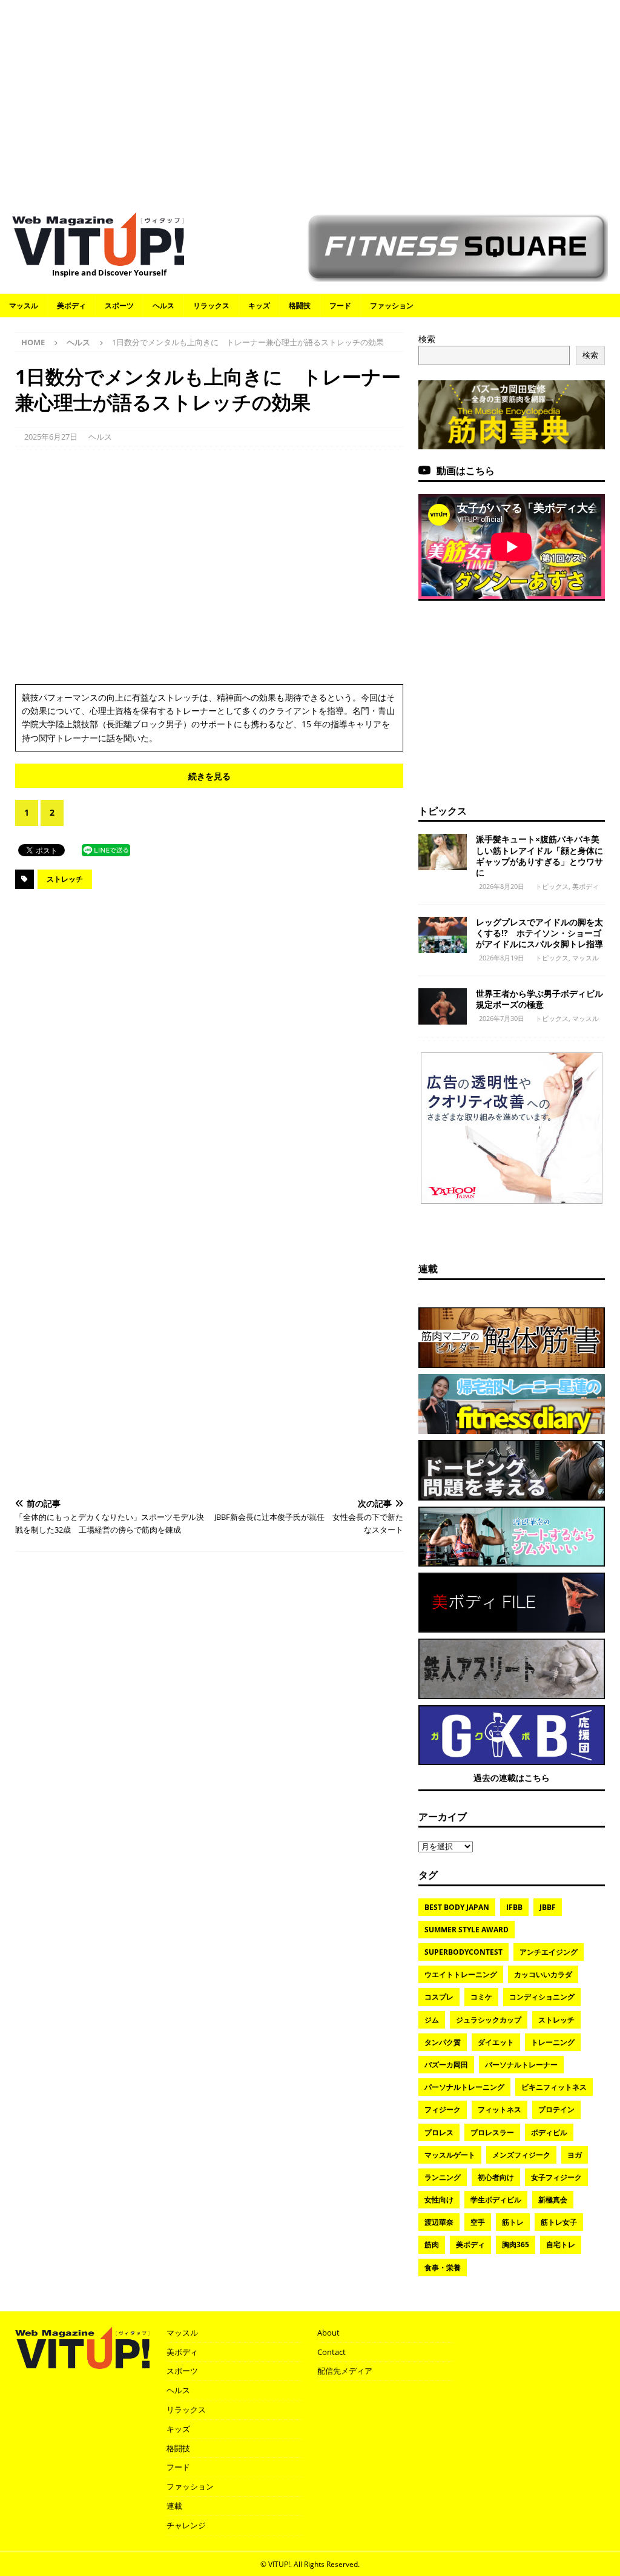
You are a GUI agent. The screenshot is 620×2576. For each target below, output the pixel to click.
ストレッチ (65, 879)
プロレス (439, 2132)
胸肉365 (516, 2244)
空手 (478, 2222)
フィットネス (500, 2109)
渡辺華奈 (439, 2222)
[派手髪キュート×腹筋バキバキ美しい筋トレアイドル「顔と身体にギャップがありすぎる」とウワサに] (443, 852)
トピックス (443, 811)
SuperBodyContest (463, 1952)
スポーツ (119, 305)
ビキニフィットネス (554, 2087)
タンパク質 (443, 2042)
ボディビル (549, 2132)
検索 (427, 339)
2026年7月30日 (502, 1018)
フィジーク (443, 2109)
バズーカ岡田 (446, 2065)
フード (340, 305)
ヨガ (575, 2155)
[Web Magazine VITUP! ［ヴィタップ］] (98, 259)
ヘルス (163, 305)
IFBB (514, 1907)
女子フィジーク (556, 2177)
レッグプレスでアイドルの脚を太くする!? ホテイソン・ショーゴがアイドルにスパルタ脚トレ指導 (539, 933)
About (328, 2333)
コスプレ (439, 1997)
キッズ (259, 305)
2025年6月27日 (51, 437)
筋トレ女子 (559, 2222)
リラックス (211, 305)
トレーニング (553, 2042)
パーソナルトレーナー (521, 2065)
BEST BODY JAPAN (457, 1907)
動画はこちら (466, 471)
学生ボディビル (496, 2200)
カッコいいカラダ (543, 1974)
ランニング (443, 2177)
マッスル (24, 305)
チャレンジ (186, 2525)
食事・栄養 (443, 2267)
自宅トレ (561, 2244)
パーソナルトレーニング (464, 2087)
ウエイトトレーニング (461, 1974)
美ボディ (71, 305)
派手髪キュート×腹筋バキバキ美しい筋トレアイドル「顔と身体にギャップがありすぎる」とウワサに (539, 856)
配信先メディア (345, 2371)
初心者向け (496, 2177)
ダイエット (496, 2042)
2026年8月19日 (502, 958)
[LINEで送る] (106, 849)
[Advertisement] (310, 100)
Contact (331, 2352)
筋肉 (432, 2244)
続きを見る (209, 776)
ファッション (392, 305)
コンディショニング (542, 1997)
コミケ (481, 1997)
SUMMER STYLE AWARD (467, 1930)
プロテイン (556, 2109)
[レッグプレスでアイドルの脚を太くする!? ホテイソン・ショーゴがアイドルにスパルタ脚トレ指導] (443, 935)
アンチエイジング (549, 1952)
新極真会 (553, 2200)
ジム (432, 2020)
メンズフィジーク (521, 2155)
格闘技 (300, 305)
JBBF (548, 1907)
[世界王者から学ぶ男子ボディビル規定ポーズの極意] (443, 1006)
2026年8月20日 (502, 886)
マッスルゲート (450, 2155)
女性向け (439, 2200)
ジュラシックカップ (489, 2020)
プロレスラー (492, 2132)
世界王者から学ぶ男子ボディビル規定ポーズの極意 (539, 999)
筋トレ (513, 2222)
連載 (428, 1269)
